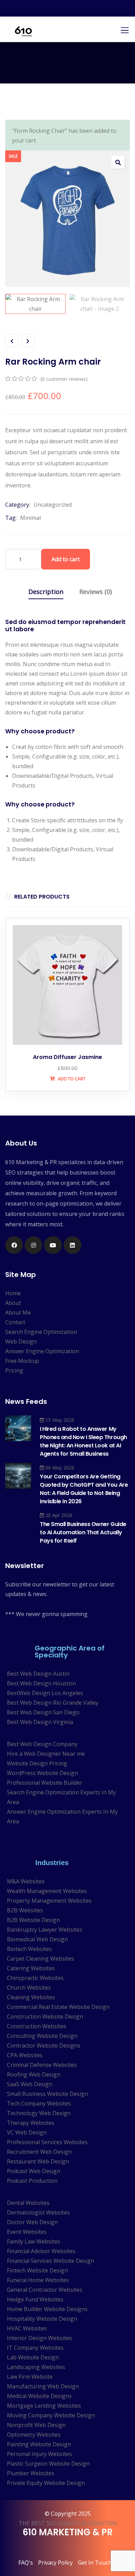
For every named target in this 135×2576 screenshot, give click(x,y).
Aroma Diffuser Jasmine (67, 1057)
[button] (118, 162)
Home (13, 1293)
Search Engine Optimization (41, 1332)
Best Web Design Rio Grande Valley (53, 1703)
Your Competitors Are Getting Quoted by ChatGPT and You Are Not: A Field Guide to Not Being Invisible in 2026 (84, 1489)
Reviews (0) (96, 592)
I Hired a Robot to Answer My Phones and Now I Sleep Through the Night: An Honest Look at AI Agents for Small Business (83, 1441)
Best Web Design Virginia (40, 1722)
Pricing (14, 1370)
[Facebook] (14, 1245)
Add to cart (66, 559)
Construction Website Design (45, 2017)
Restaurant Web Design (38, 2161)
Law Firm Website (30, 2377)
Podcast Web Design (34, 2171)
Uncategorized (53, 505)
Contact (15, 1322)
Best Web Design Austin (38, 1674)
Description (46, 592)
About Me (18, 1312)
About (13, 1303)
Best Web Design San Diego (43, 1712)
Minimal (30, 518)
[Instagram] (33, 1245)
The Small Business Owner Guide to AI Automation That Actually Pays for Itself (83, 1532)
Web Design (21, 1341)
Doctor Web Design (32, 2222)
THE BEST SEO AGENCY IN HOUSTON (68, 2523)
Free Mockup (22, 1361)
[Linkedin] (73, 1245)
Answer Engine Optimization (42, 1351)
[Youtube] (53, 1245)
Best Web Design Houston (41, 1683)
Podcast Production (32, 2181)
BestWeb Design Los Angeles (45, 1693)
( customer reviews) (64, 379)
